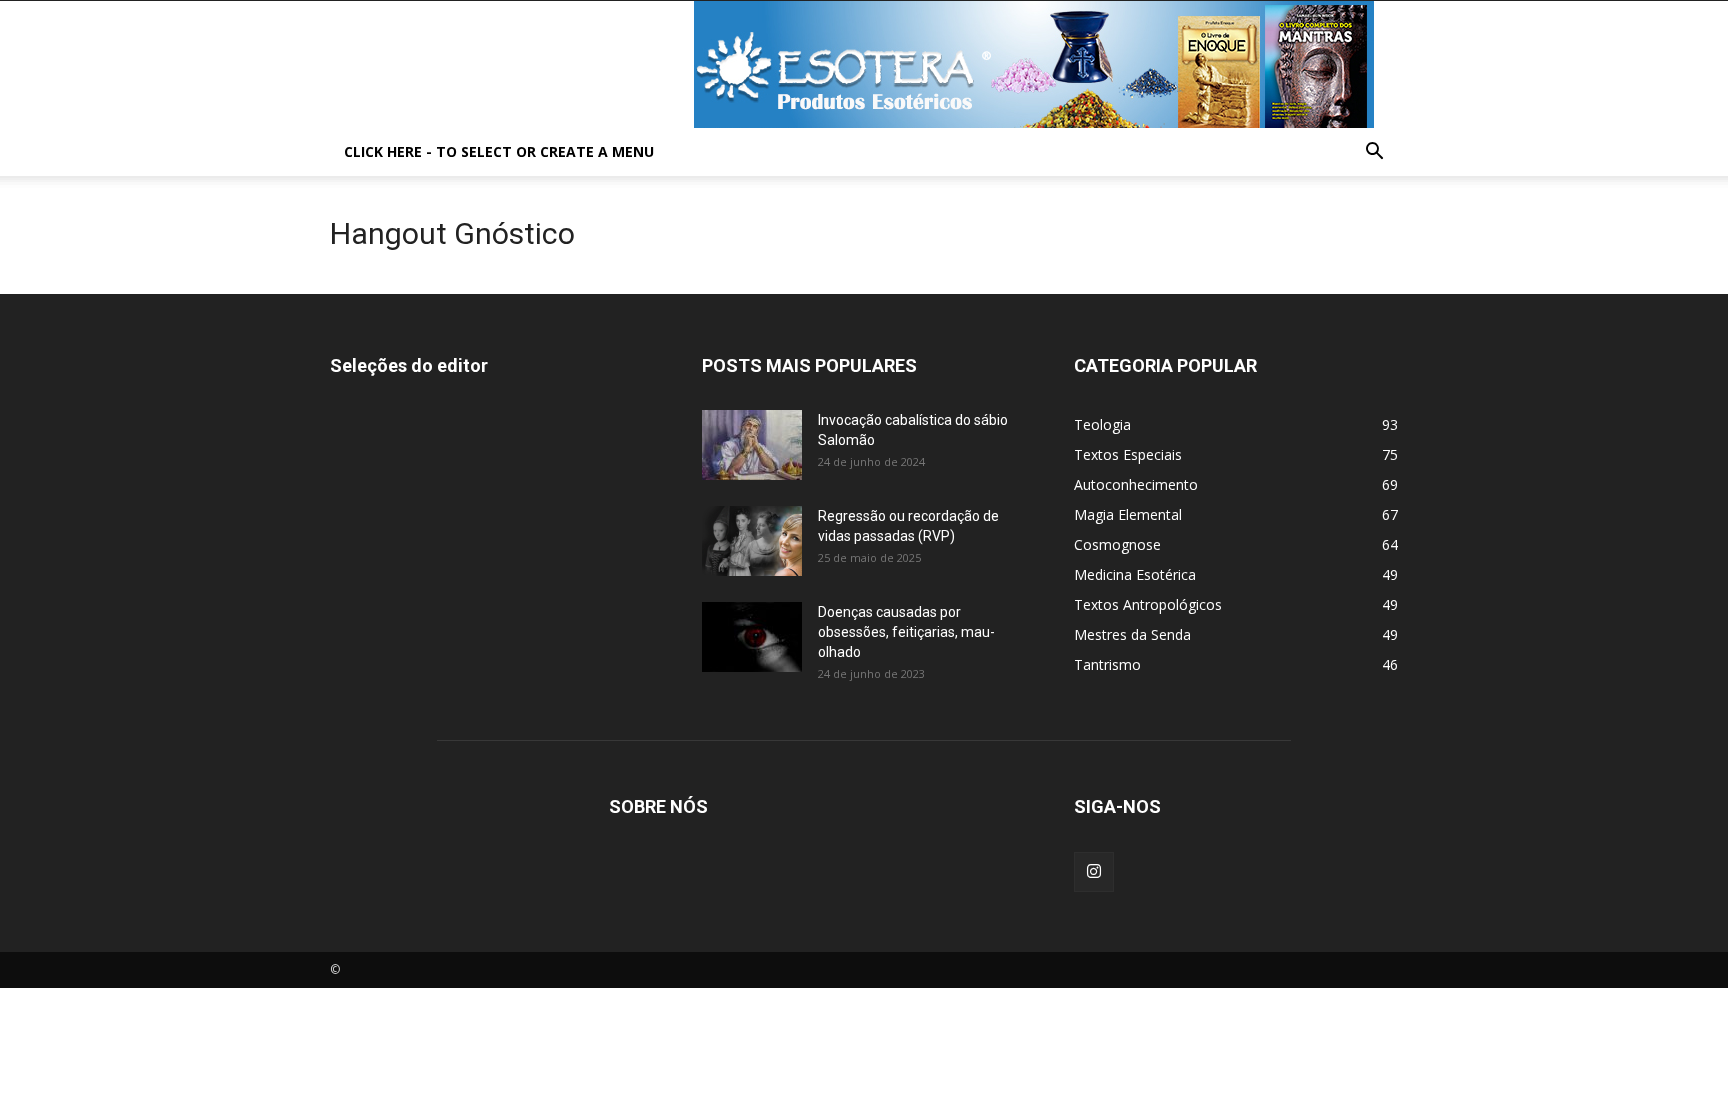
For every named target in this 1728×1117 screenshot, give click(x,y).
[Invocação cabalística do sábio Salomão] (752, 445)
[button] (1374, 153)
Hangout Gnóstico (452, 233)
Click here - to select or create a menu (499, 151)
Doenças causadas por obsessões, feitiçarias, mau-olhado (906, 632)
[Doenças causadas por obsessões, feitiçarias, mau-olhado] (752, 637)
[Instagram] (1094, 872)
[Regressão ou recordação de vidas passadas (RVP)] (752, 541)
